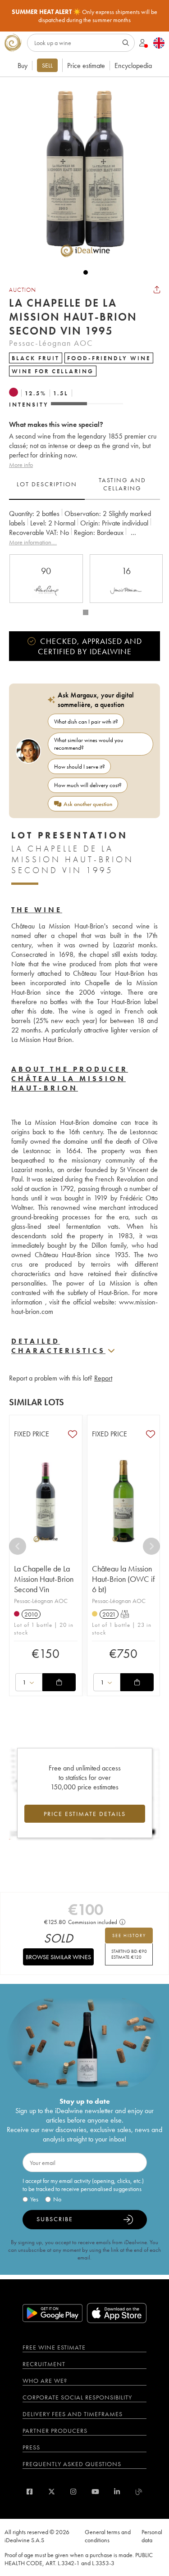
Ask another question (88, 804)
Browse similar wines (58, 1957)
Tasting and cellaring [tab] (122, 484)
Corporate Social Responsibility (77, 2397)
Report (103, 1378)
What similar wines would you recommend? (89, 744)
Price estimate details (85, 1814)
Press (31, 2447)
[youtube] (95, 2492)
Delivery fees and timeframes (73, 2414)
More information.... (33, 542)
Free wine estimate (54, 2347)
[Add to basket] (59, 1682)
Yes (34, 2199)
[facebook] (30, 2492)
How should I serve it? (80, 767)
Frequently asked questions (72, 2464)
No (57, 2199)
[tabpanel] (84, 528)
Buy (23, 66)
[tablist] (84, 484)
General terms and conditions (108, 2536)
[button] (81, 172)
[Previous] (18, 1546)
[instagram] (73, 2492)
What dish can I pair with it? (86, 722)
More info (21, 465)
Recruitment (44, 2364)
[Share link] (157, 290)
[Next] (151, 1546)
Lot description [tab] (47, 484)
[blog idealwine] (139, 2492)
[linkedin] (117, 2492)
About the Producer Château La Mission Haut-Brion (70, 1079)
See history (129, 1935)
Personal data (152, 2536)
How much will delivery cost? (88, 785)
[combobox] (29, 1682)
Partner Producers (55, 2431)
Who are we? (45, 2381)
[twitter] (52, 2492)
